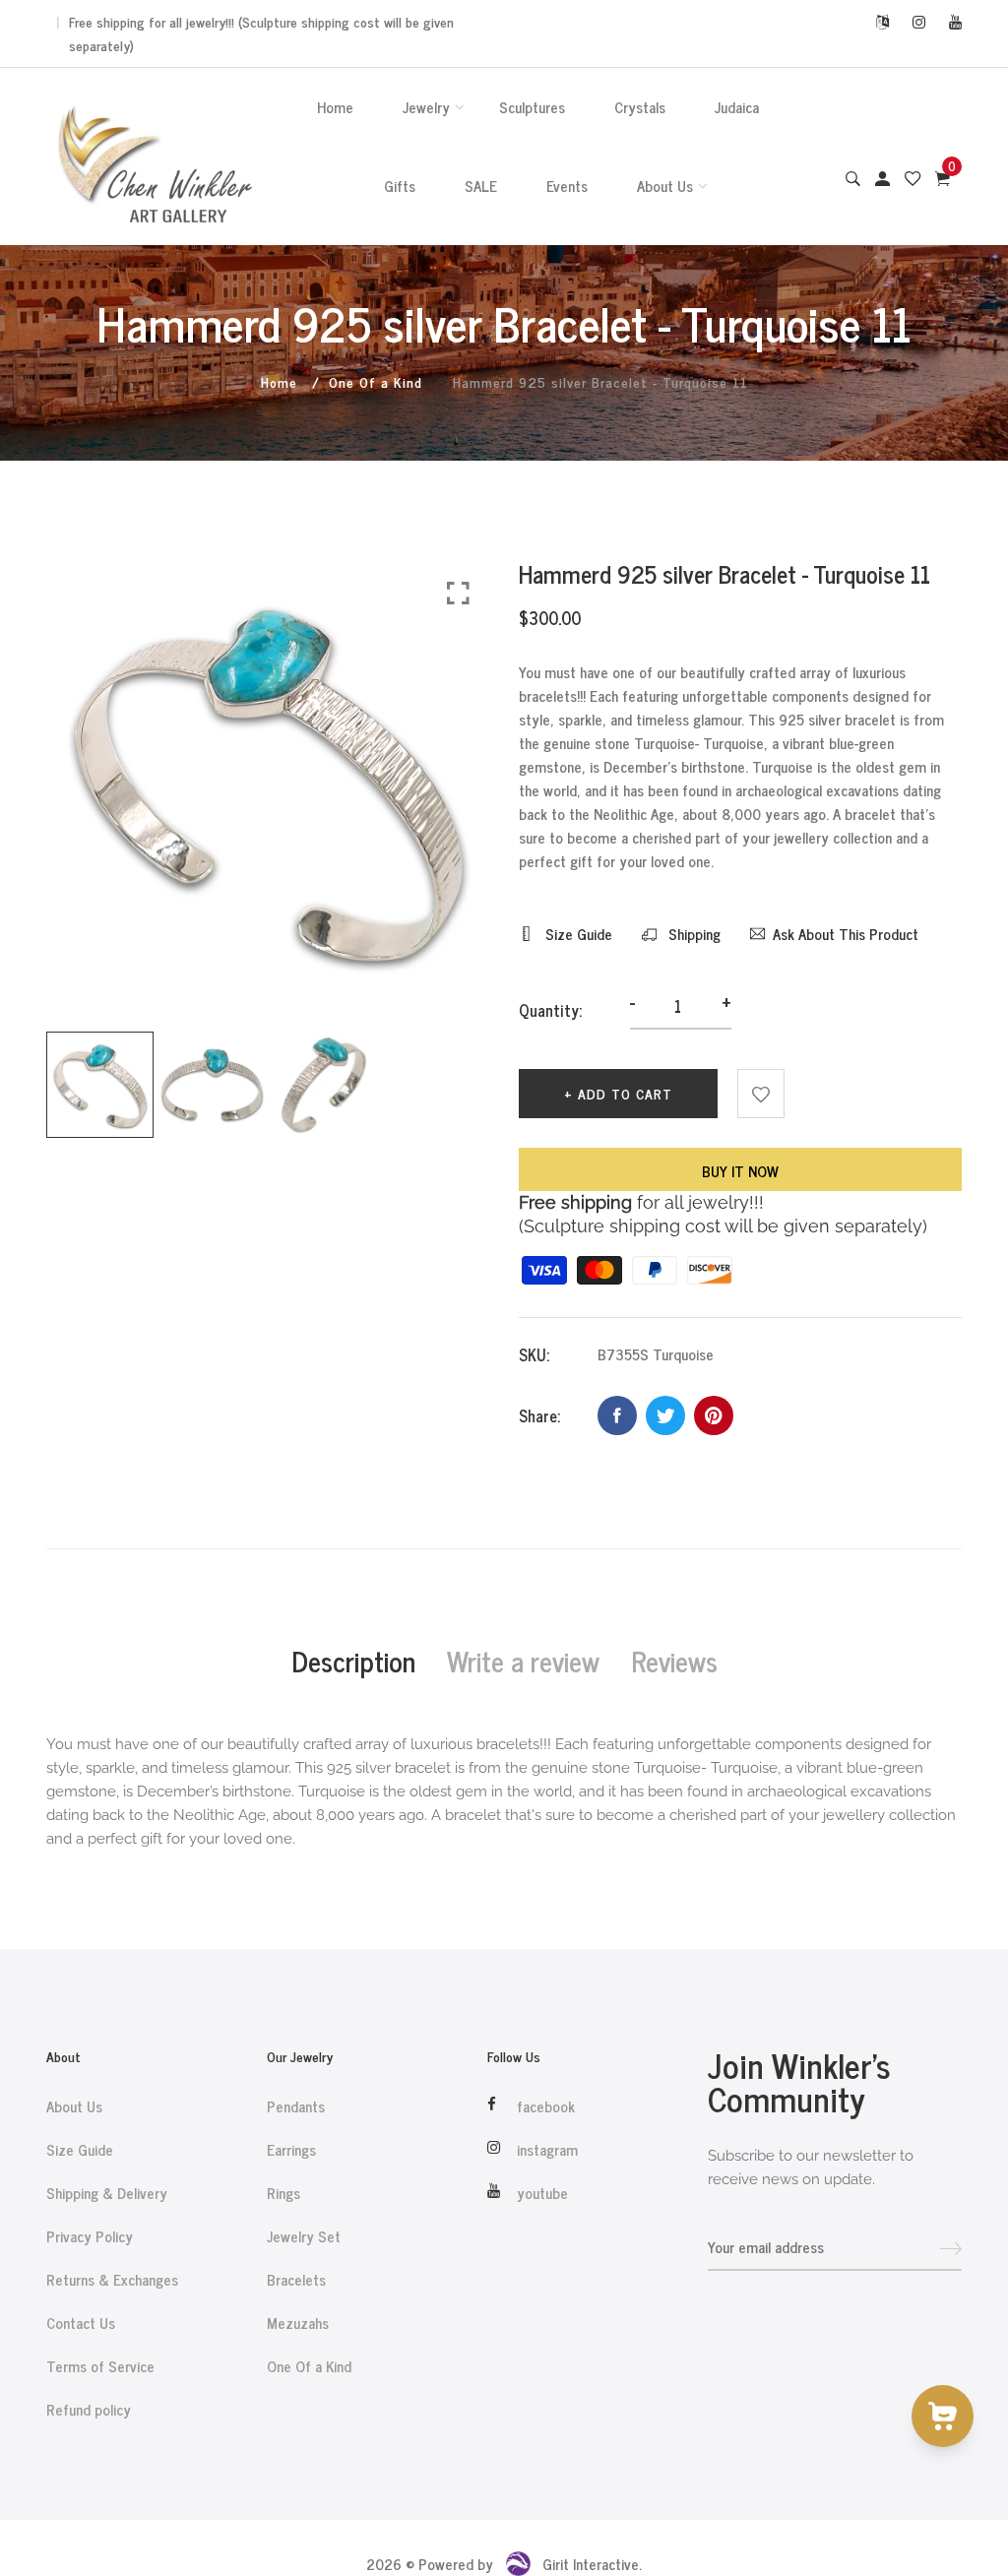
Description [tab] (353, 1661)
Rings (283, 2193)
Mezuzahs (298, 2323)
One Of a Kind (376, 381)
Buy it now (740, 1171)
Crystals (640, 107)
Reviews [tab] (674, 1661)
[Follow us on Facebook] (617, 1415)
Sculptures (532, 107)
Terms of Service (100, 2366)
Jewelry (426, 107)
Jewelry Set (304, 2236)
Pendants (296, 2106)
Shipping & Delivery (107, 2193)
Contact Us (81, 2323)
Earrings (291, 2150)
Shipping (693, 934)
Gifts (400, 186)
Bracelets (296, 2280)
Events (567, 186)
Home (335, 107)
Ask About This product (846, 934)
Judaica (737, 107)
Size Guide (577, 934)
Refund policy (89, 2410)
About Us (665, 186)
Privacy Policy (90, 2236)
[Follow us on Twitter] (665, 1415)
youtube (542, 2193)
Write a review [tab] (523, 1661)
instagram (547, 2150)
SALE (481, 186)
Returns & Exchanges (112, 2280)
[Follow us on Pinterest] (714, 1415)
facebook (546, 2106)
